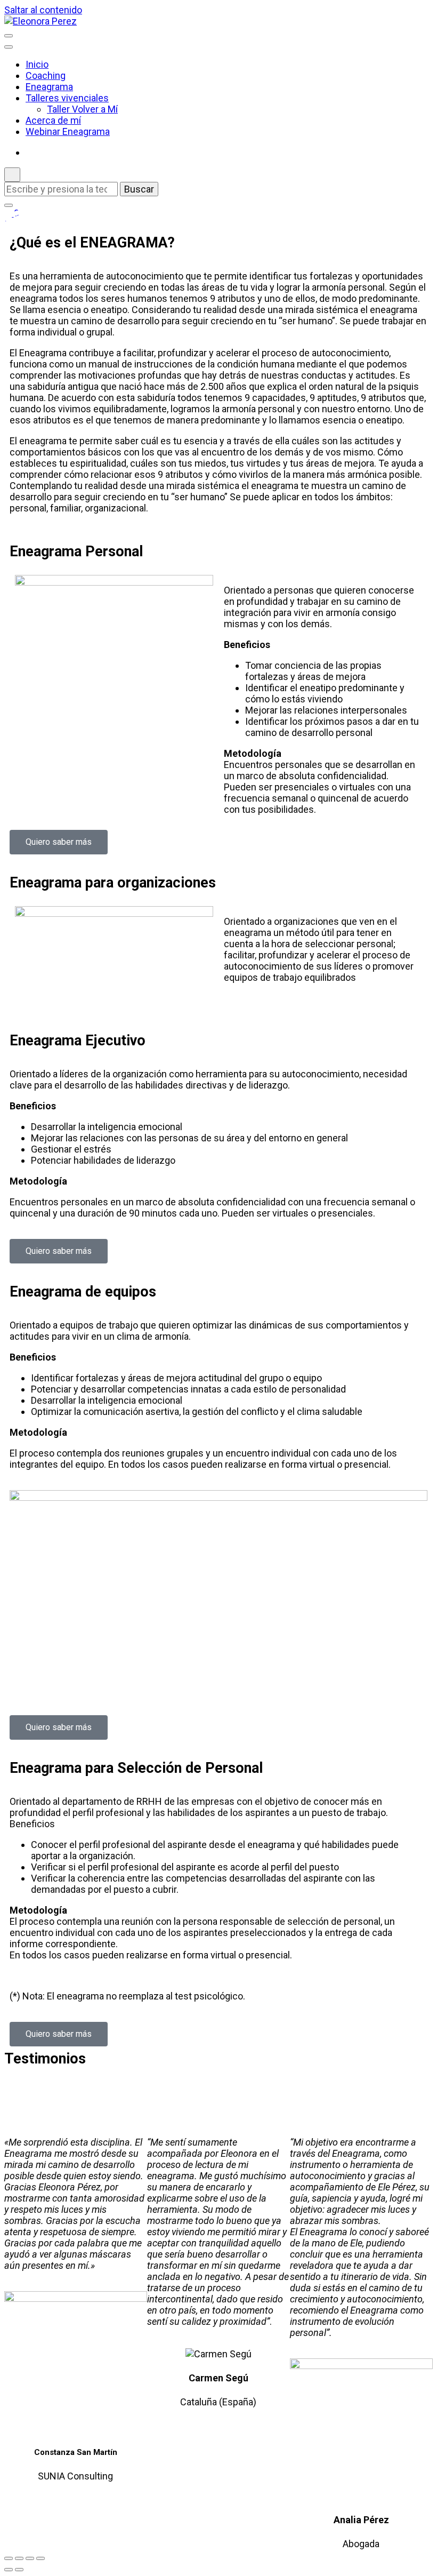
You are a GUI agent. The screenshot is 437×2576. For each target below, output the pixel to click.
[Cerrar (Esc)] (41, 2558)
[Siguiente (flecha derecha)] (19, 2570)
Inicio (37, 64)
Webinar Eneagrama (68, 131)
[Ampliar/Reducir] (9, 2558)
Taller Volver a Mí (82, 109)
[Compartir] (30, 2558)
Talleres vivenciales (67, 98)
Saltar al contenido (43, 10)
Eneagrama (49, 87)
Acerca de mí (53, 120)
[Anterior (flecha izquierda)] (9, 2570)
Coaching (46, 75)
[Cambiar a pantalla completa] (19, 2558)
